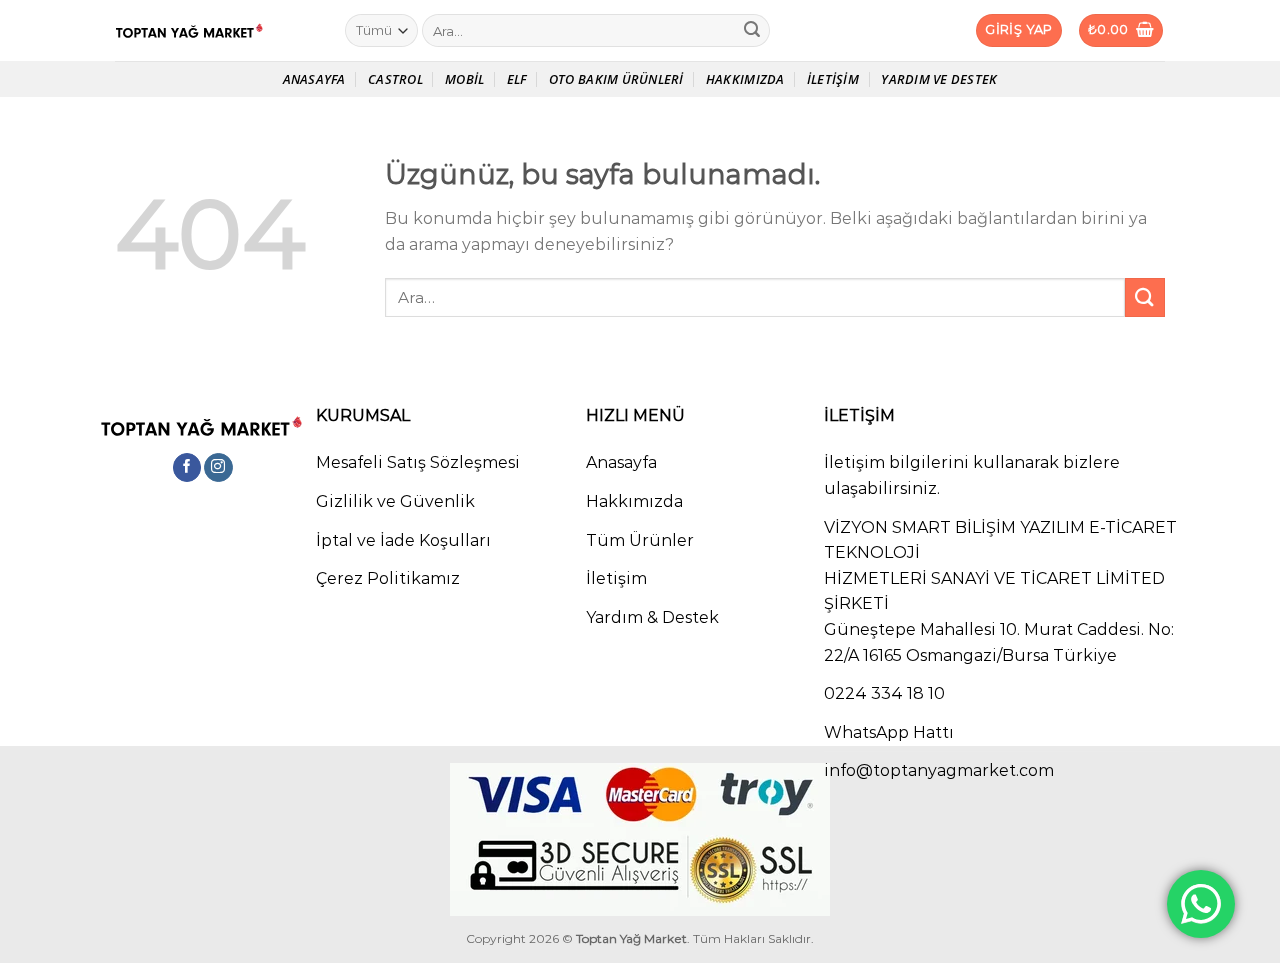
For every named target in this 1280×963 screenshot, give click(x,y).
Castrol (395, 79)
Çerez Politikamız (388, 578)
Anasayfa (314, 79)
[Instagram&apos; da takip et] (218, 468)
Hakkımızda (745, 79)
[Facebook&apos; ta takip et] (187, 468)
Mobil (464, 79)
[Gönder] (752, 31)
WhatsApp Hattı (889, 732)
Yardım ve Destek (939, 79)
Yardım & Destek (652, 617)
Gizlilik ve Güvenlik (395, 501)
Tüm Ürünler (640, 540)
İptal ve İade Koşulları (403, 540)
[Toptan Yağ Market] (215, 31)
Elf (517, 79)
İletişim (833, 79)
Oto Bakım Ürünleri (616, 79)
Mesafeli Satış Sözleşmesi (418, 462)
